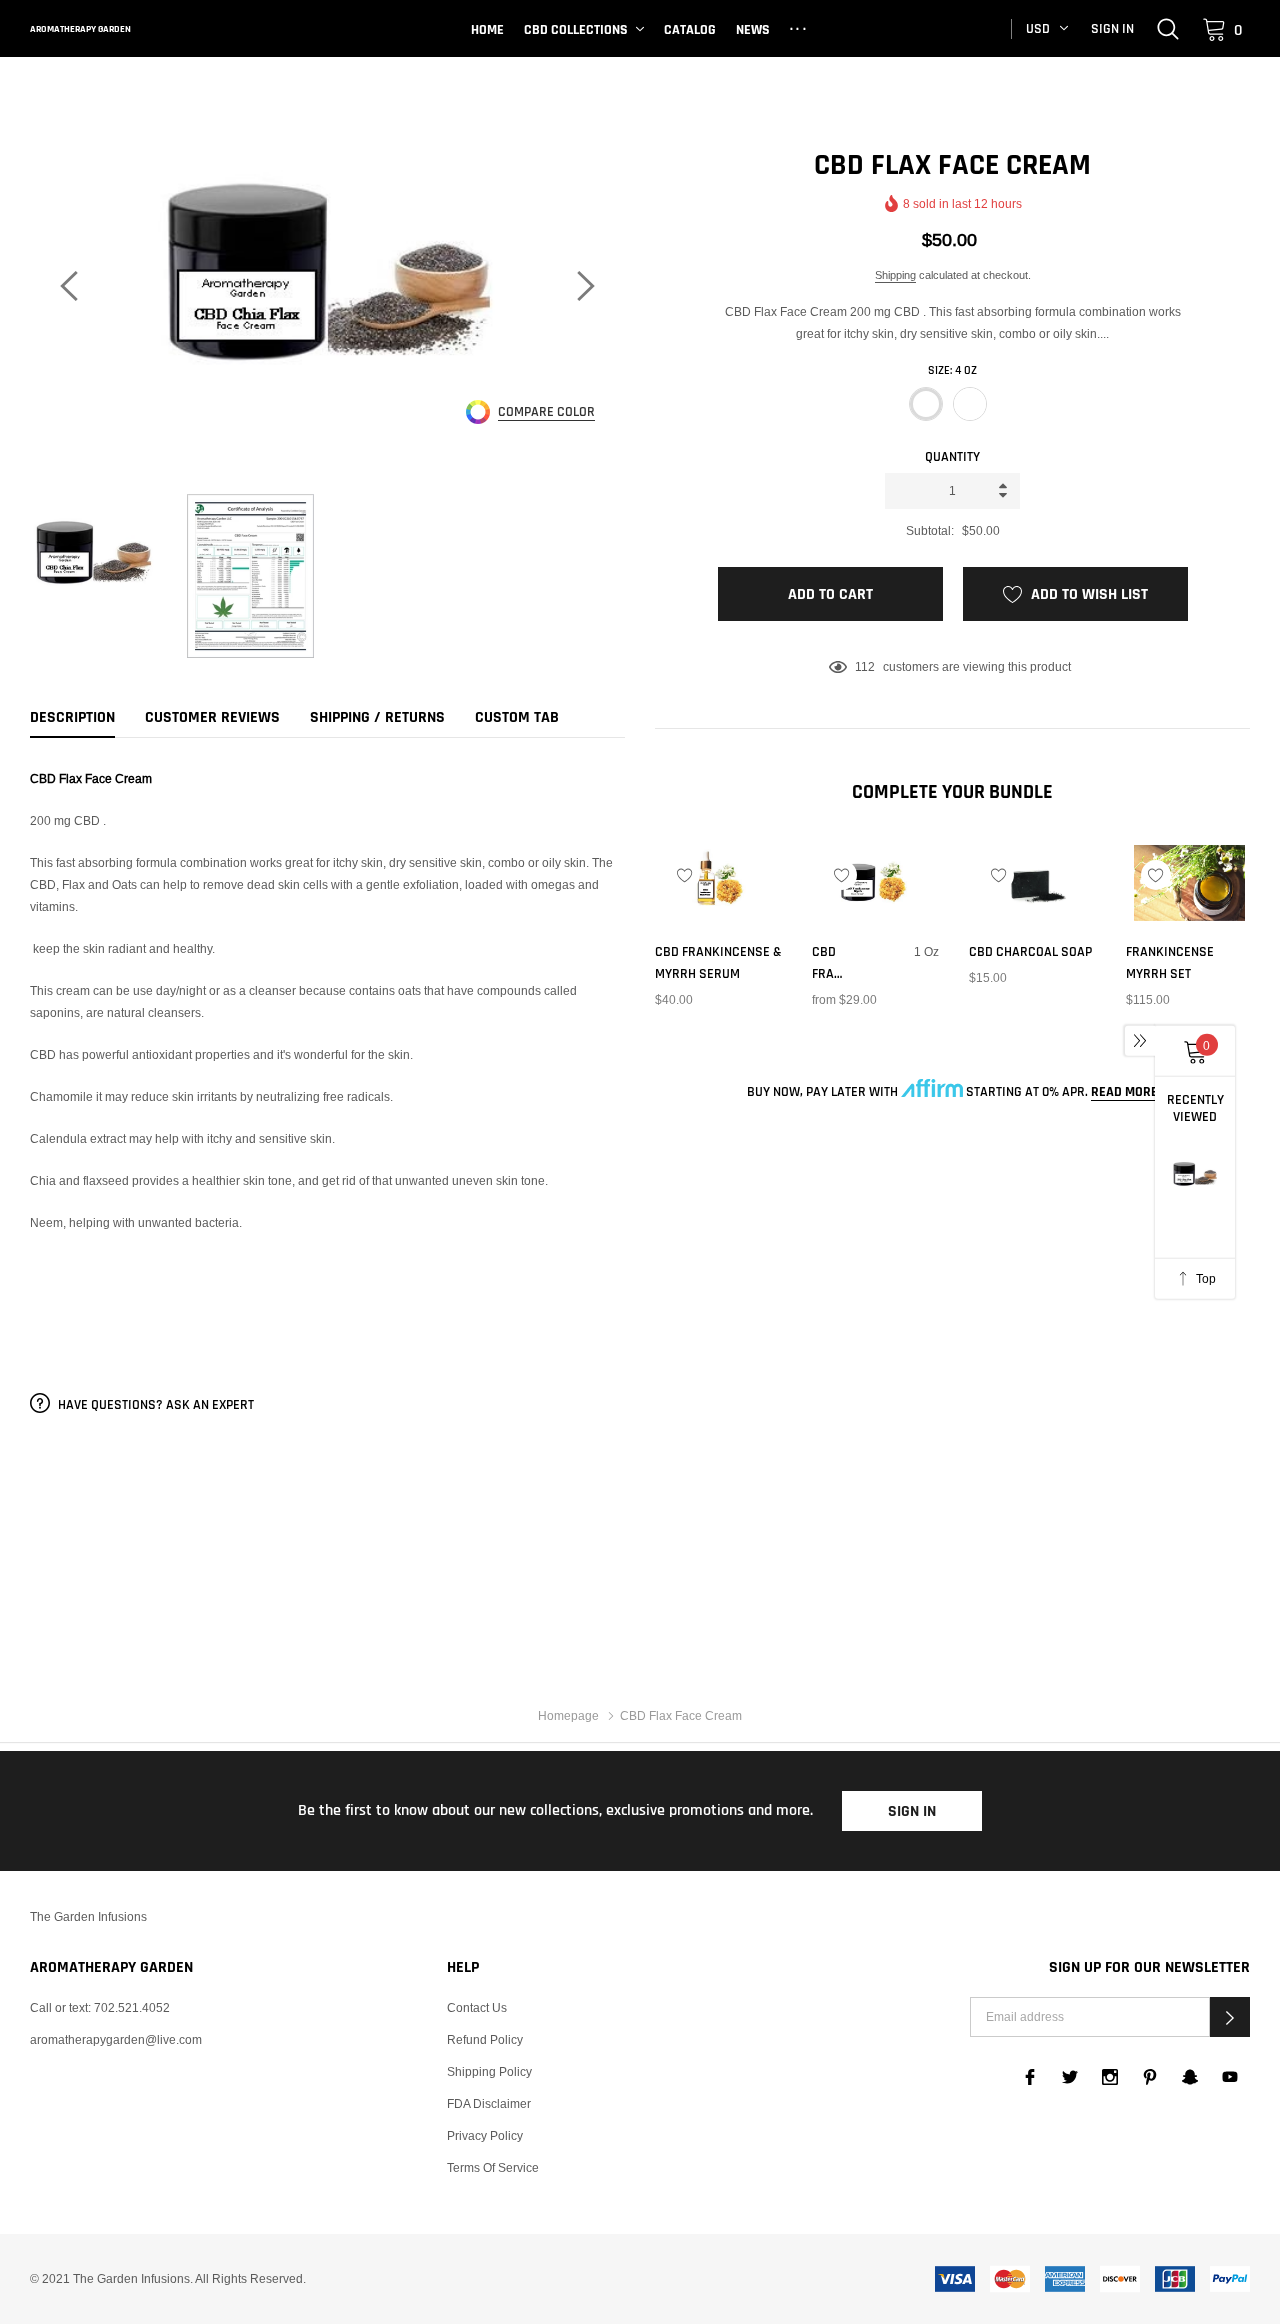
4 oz (926, 404)
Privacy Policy (485, 2135)
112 (865, 666)
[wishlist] (685, 875)
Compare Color (546, 412)
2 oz (970, 404)
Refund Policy (485, 2039)
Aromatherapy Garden (80, 29)
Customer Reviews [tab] (212, 718)
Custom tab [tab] (517, 718)
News (753, 30)
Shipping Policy (489, 2071)
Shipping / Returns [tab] (377, 718)
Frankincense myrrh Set (1170, 963)
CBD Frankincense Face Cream (829, 964)
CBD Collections (576, 30)
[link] (1168, 28)
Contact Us (477, 2007)
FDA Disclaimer (489, 2103)
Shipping (895, 275)
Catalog (690, 30)
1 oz (823, 1032)
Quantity (952, 457)
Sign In (912, 1811)
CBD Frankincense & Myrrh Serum (718, 963)
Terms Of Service (493, 2167)
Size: (952, 370)
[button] (1230, 2017)
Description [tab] (72, 718)
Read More (1124, 1092)
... (799, 26)
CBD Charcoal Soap (1030, 952)
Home (487, 30)
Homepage (568, 1715)
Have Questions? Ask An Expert (154, 1405)
